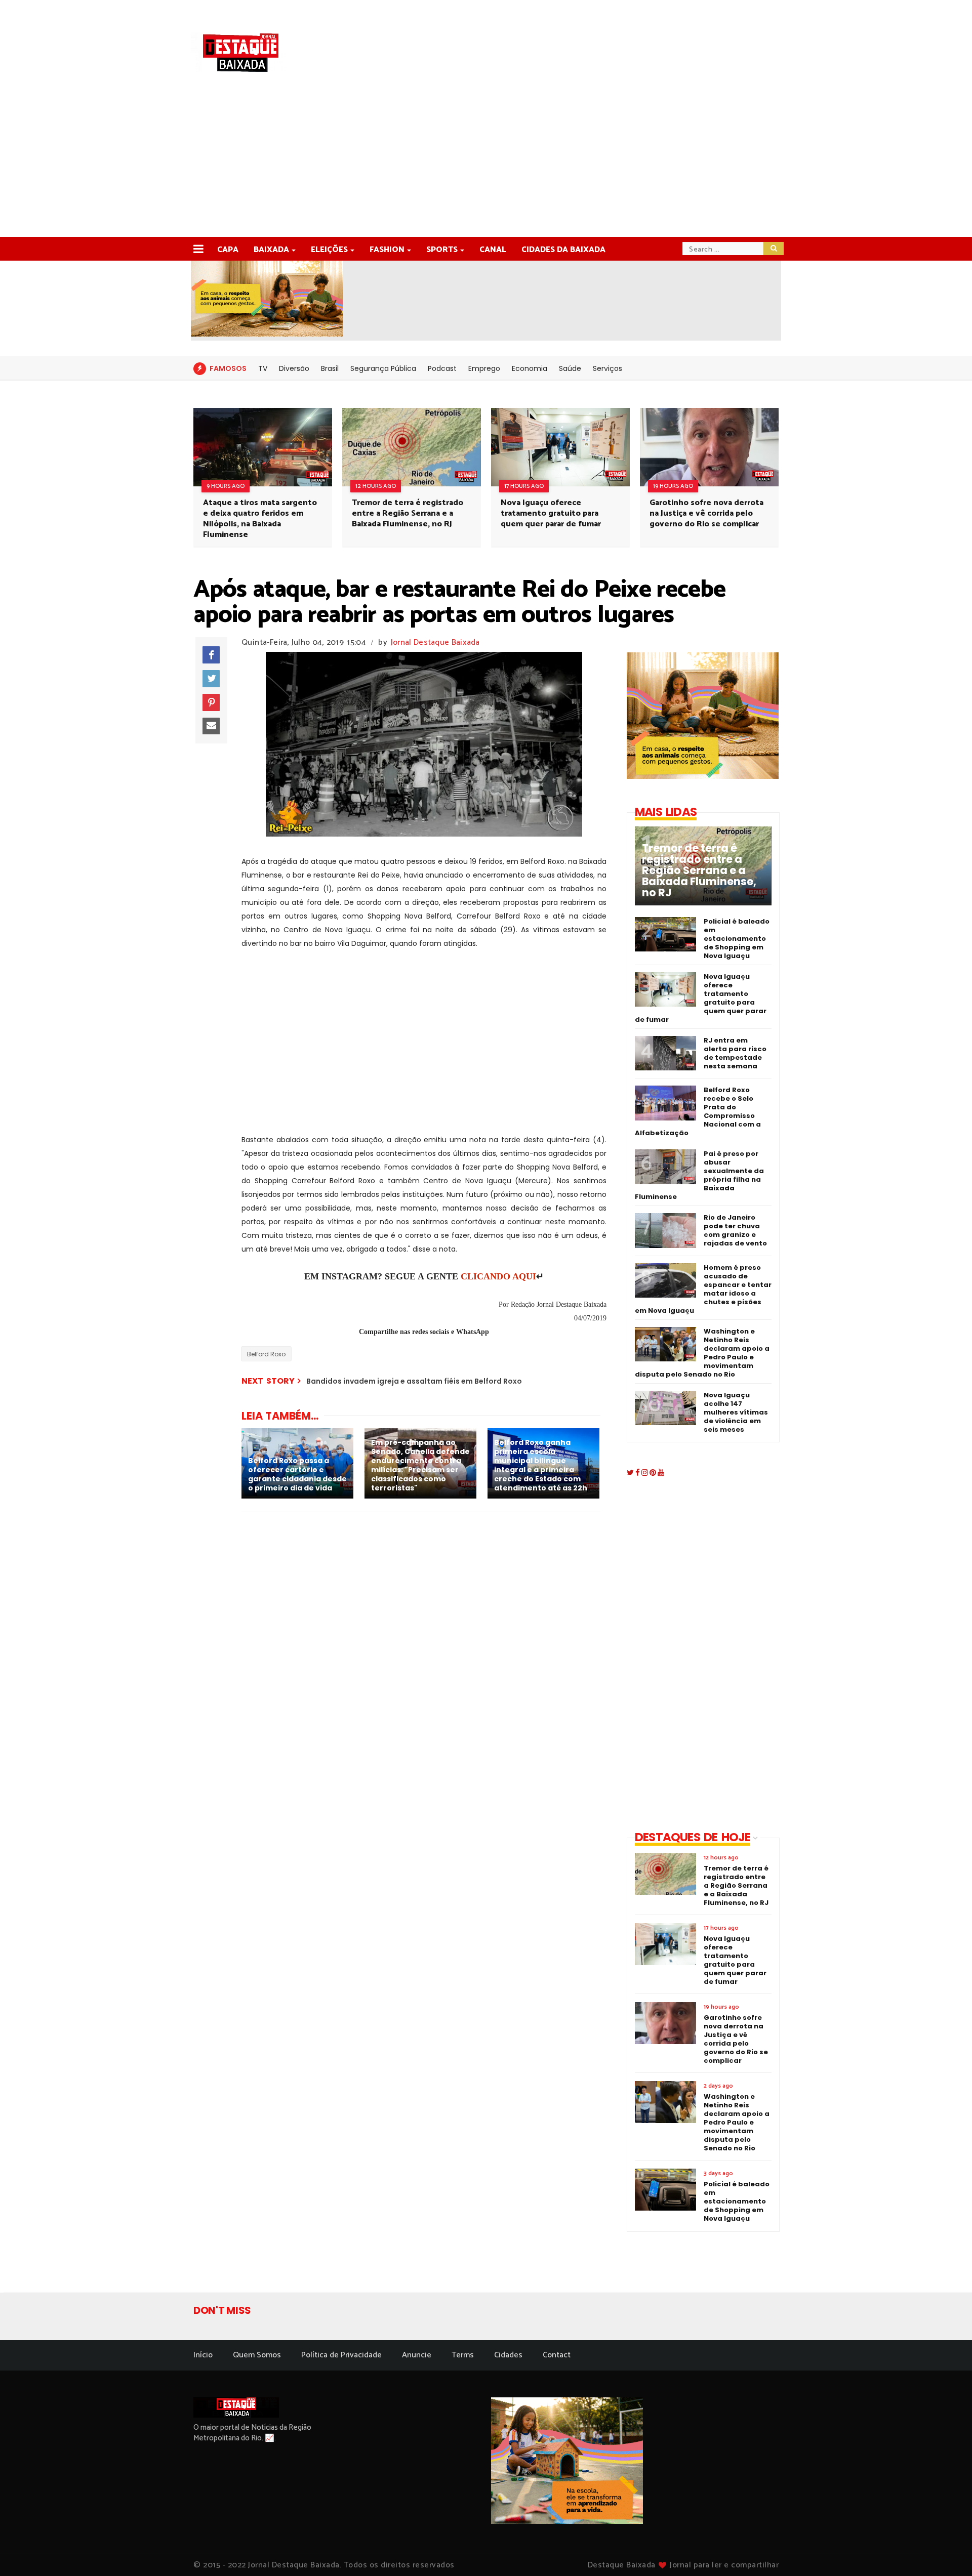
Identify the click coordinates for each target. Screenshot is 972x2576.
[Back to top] (947, 2552)
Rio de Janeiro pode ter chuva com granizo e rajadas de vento (735, 1230)
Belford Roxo (266, 1354)
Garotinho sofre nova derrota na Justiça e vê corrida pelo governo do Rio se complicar (706, 513)
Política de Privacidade (341, 2355)
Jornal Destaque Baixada (435, 642)
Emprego (484, 368)
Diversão (294, 368)
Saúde (570, 368)
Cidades (508, 2355)
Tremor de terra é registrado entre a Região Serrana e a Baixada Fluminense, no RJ (408, 513)
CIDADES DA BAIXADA (563, 250)
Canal (493, 250)
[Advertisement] (486, 161)
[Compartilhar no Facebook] (211, 655)
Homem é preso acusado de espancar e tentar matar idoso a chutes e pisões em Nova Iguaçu (703, 1289)
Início (203, 2355)
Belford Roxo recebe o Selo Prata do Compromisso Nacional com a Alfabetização (698, 1111)
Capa (228, 250)
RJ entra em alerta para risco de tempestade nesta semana (735, 1053)
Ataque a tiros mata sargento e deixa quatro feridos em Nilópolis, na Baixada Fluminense (260, 519)
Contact (557, 2355)
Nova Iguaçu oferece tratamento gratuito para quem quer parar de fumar (551, 513)
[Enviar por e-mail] (211, 726)
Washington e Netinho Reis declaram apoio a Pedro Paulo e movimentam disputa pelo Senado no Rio (702, 1353)
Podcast (442, 368)
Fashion (387, 250)
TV (263, 368)
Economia (530, 368)
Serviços (607, 368)
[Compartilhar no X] (211, 679)
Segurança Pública (383, 368)
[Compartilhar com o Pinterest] (211, 702)
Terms (463, 2355)
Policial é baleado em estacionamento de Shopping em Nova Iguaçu (737, 939)
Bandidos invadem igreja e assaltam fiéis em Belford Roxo (414, 1381)
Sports (442, 250)
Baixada (271, 250)
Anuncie (417, 2355)
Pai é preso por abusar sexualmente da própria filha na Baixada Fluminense (699, 1175)
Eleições (329, 250)
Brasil (330, 368)
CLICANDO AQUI (498, 1276)
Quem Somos (257, 2355)
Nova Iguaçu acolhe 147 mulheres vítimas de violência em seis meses (736, 1412)
